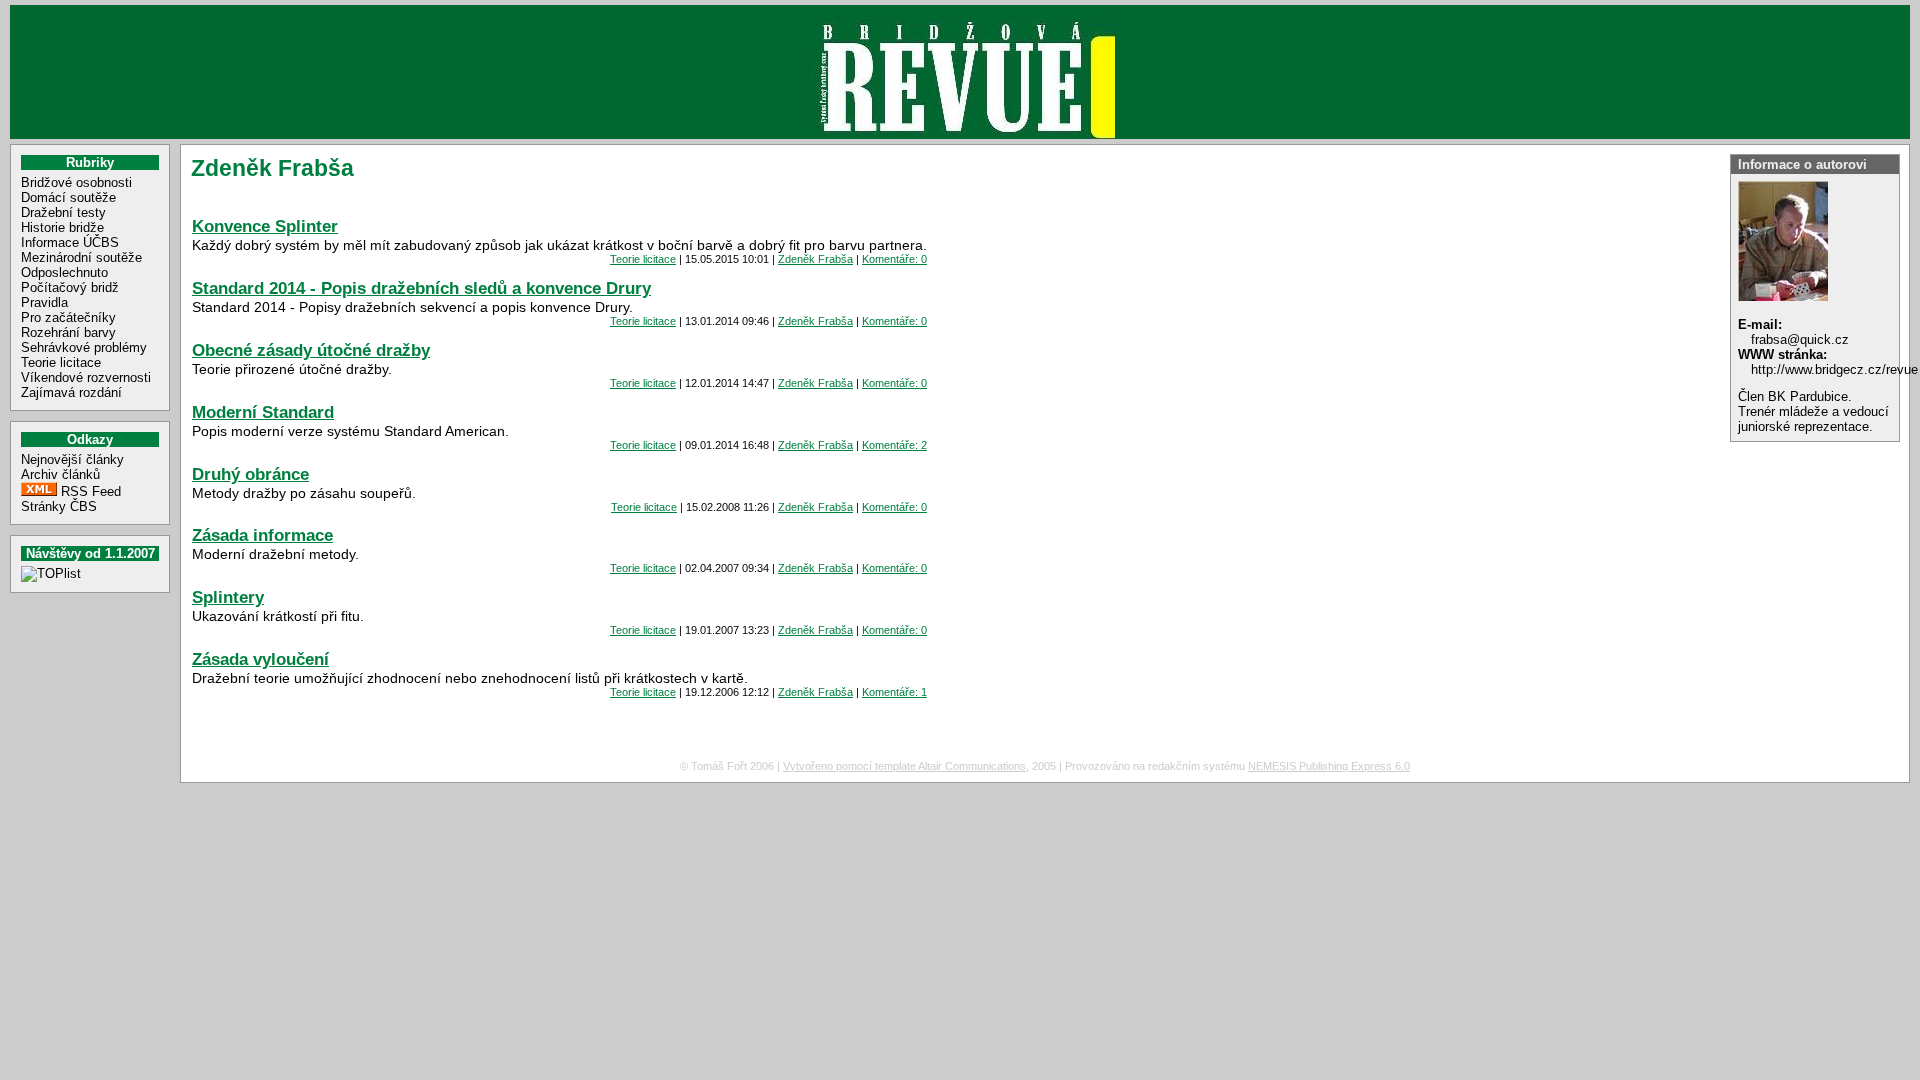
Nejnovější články (72, 459)
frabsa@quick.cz (1800, 339)
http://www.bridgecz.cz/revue (1834, 369)
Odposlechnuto (64, 272)
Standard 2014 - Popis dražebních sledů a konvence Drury (421, 288)
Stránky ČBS (59, 506)
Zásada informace (262, 535)
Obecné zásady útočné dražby (311, 350)
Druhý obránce (250, 474)
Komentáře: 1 (894, 692)
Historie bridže (62, 227)
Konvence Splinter (265, 226)
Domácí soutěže (68, 197)
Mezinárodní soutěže (81, 257)
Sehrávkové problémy (84, 347)
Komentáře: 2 (894, 445)
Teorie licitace (61, 362)
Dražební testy (63, 212)
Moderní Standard (263, 412)
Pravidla (44, 302)
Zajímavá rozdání (71, 392)
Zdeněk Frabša (815, 259)
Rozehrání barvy (68, 332)
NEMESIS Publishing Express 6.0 (1329, 766)
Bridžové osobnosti (76, 182)
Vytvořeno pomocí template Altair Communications (904, 766)
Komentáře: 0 (894, 259)
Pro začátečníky (68, 317)
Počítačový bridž (70, 287)
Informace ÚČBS (70, 242)
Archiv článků (60, 474)
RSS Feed (91, 491)
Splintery (228, 597)
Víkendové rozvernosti (86, 377)
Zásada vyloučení (260, 659)
